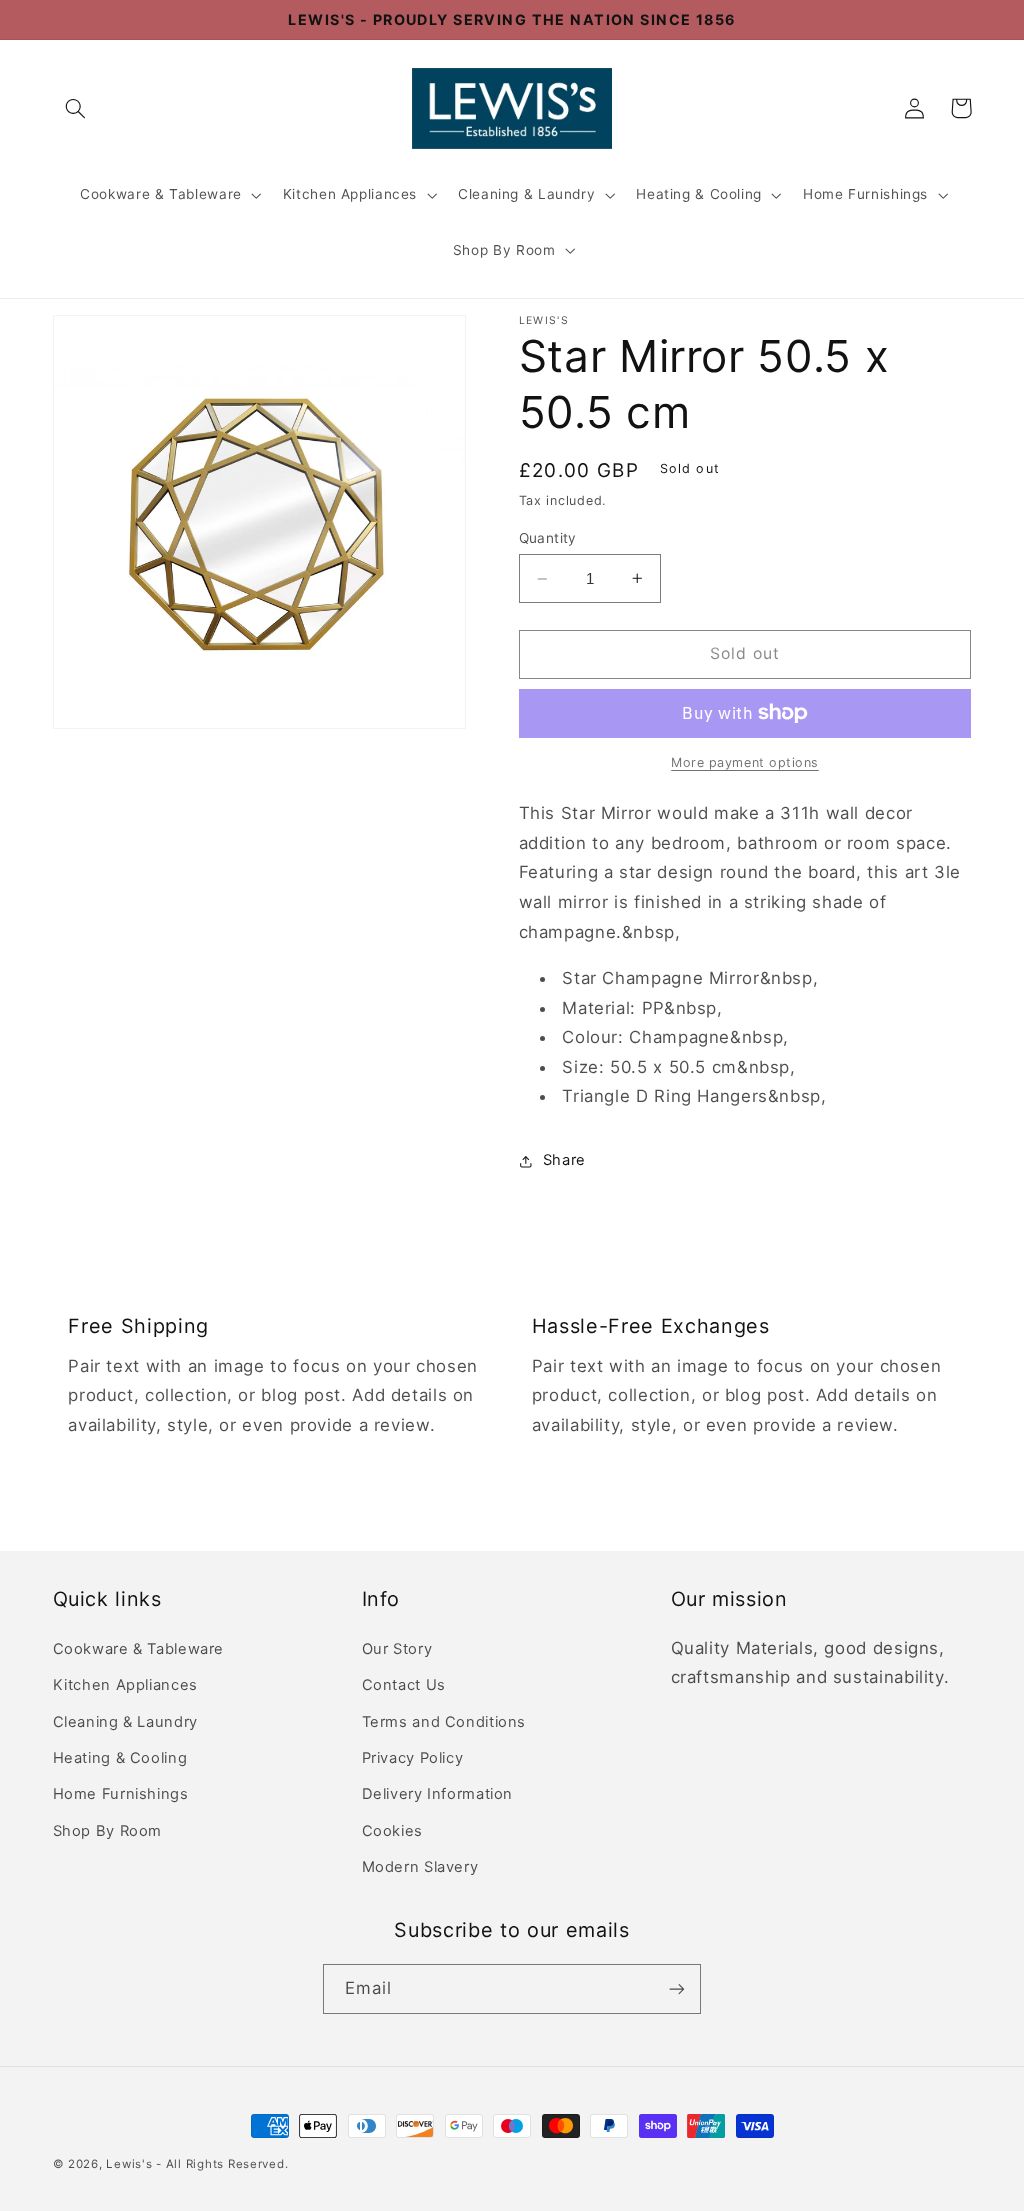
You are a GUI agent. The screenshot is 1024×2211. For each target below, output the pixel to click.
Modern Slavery (420, 1867)
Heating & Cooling (699, 194)
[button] (76, 108)
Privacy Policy (413, 1758)
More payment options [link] (745, 762)
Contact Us (404, 1685)
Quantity (548, 538)
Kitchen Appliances (350, 194)
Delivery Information (438, 1794)
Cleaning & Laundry (526, 194)
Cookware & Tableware (161, 194)
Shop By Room (504, 250)
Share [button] (564, 1160)
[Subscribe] (677, 1988)
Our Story (397, 1649)
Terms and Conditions (444, 1722)
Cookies (392, 1831)
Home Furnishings (865, 194)
